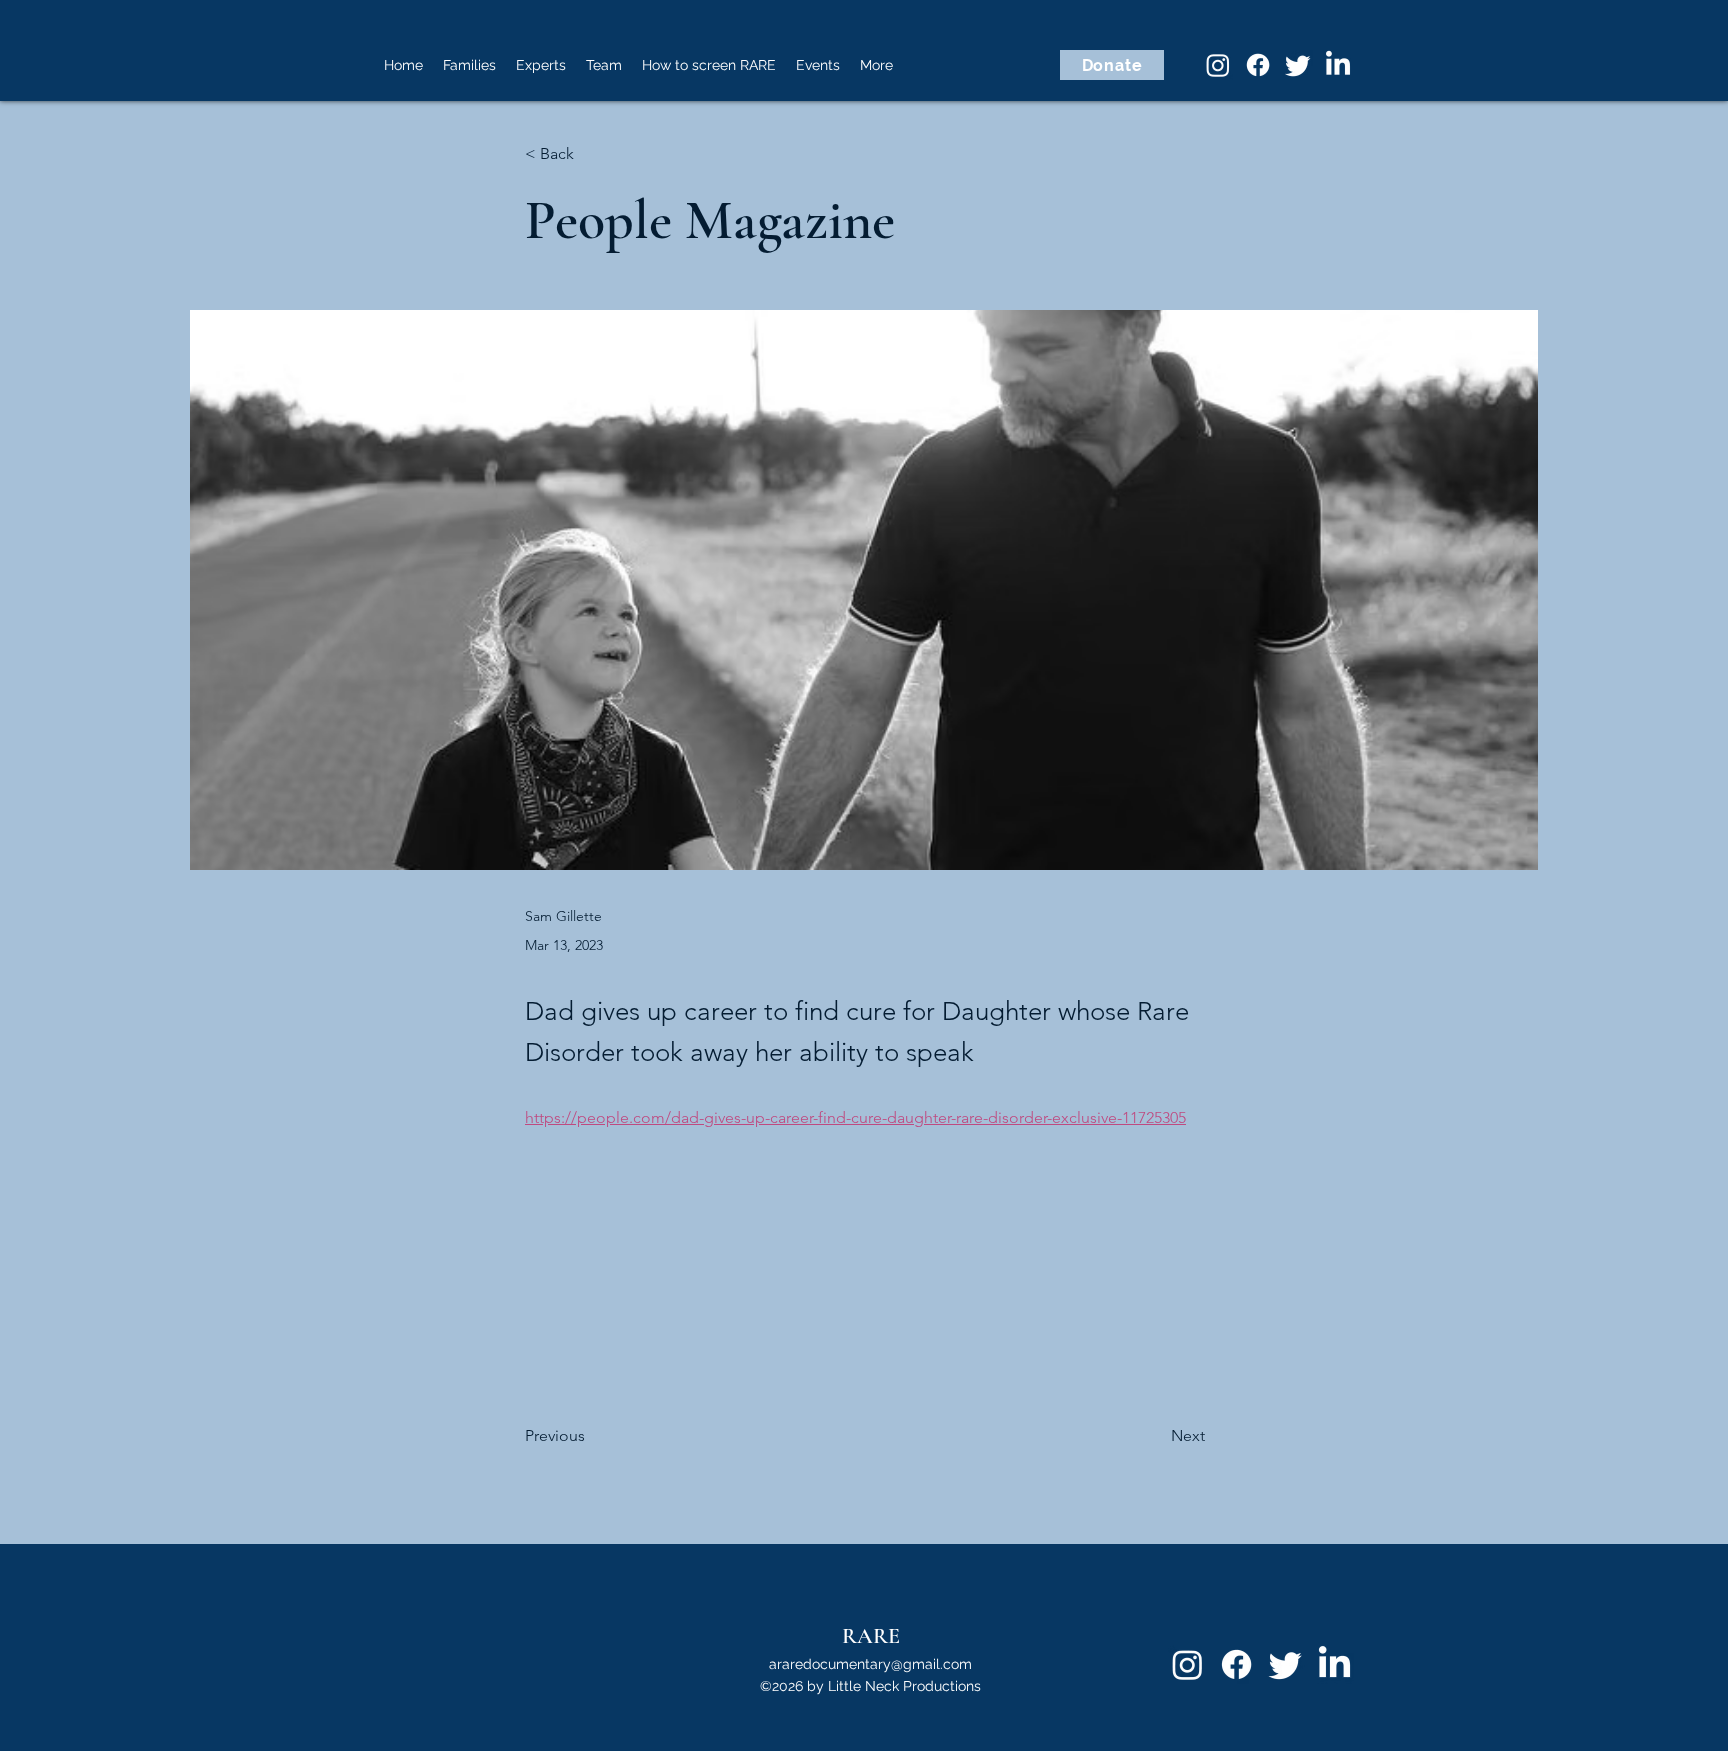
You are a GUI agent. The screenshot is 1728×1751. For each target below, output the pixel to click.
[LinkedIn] (1338, 65)
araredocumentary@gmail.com (870, 1664)
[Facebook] (1258, 65)
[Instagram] (1218, 65)
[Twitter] (1298, 65)
